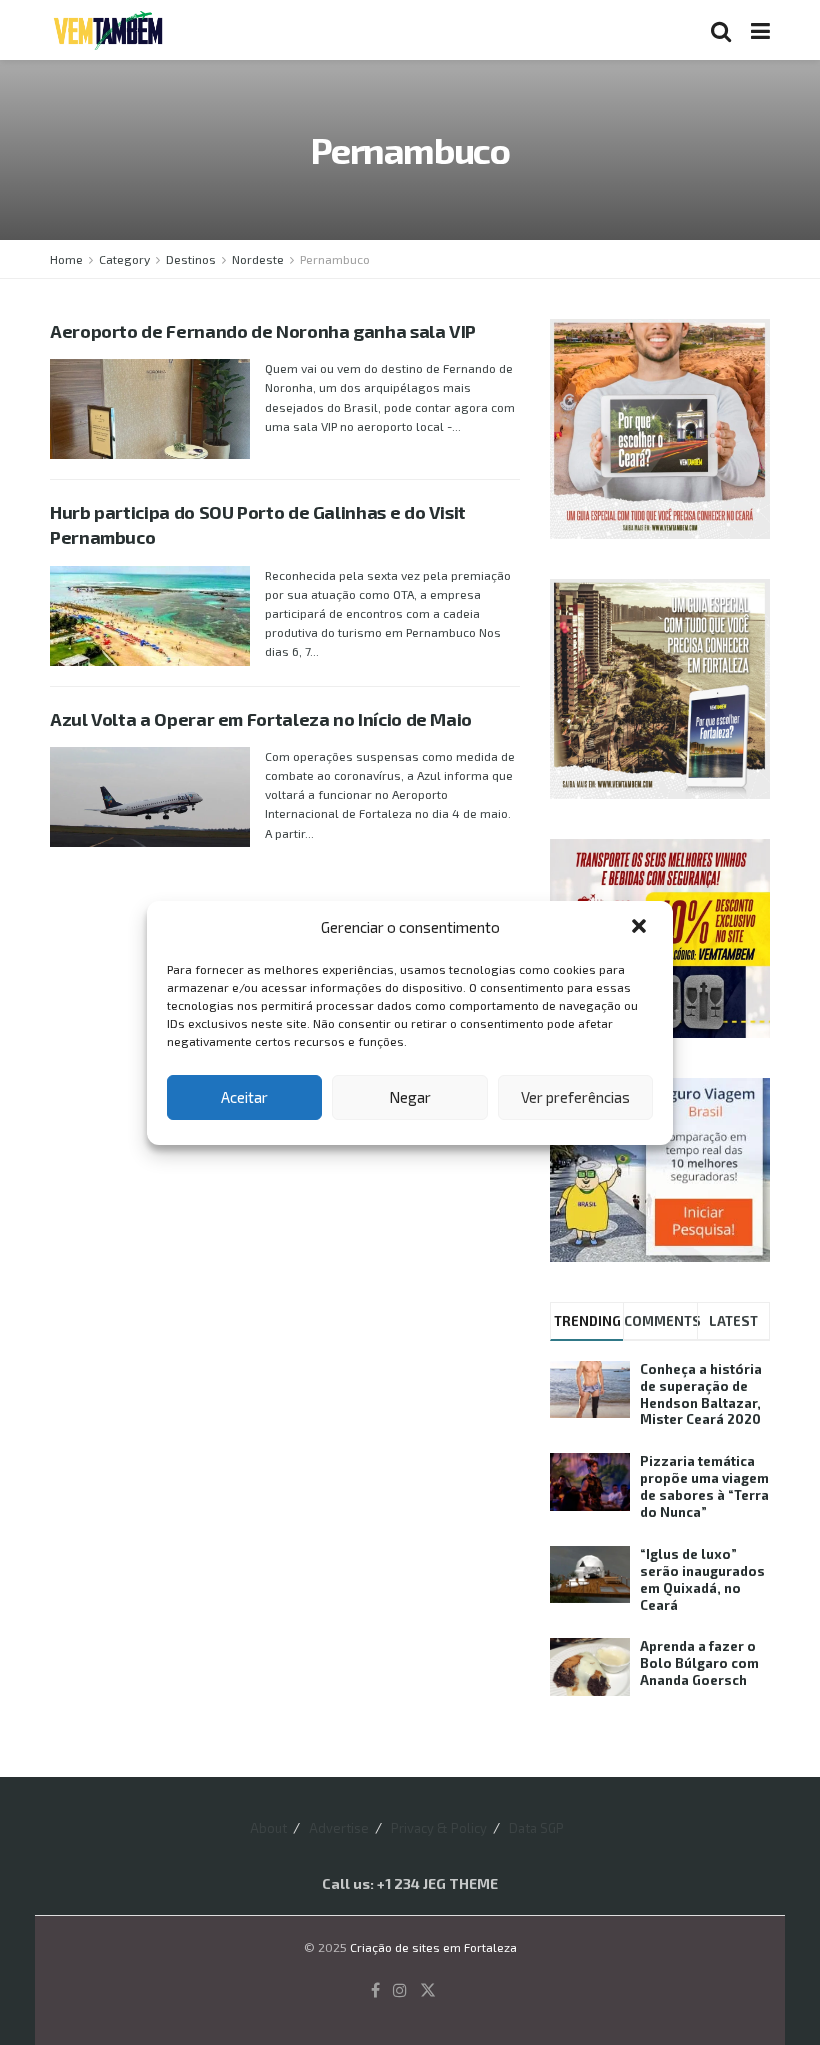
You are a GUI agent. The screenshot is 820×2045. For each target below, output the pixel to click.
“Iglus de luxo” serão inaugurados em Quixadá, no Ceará (702, 1579)
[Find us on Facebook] (375, 1990)
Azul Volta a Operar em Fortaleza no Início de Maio (261, 719)
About (268, 1828)
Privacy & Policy (439, 1828)
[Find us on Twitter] (428, 1990)
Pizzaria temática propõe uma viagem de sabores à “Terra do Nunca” (704, 1486)
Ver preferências (575, 1097)
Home (66, 259)
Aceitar (244, 1097)
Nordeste (258, 259)
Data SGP (536, 1828)
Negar (410, 1097)
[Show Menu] (760, 30)
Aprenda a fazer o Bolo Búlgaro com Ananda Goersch (699, 1663)
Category (124, 259)
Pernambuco (335, 259)
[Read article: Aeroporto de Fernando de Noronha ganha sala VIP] (150, 409)
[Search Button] (721, 30)
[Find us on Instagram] (400, 1990)
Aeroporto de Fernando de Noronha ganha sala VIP (263, 331)
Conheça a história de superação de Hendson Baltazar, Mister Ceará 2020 (701, 1394)
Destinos (191, 259)
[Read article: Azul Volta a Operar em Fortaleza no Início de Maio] (150, 797)
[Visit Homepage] (108, 30)
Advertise (339, 1828)
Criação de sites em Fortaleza (433, 1947)
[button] (641, 928)
